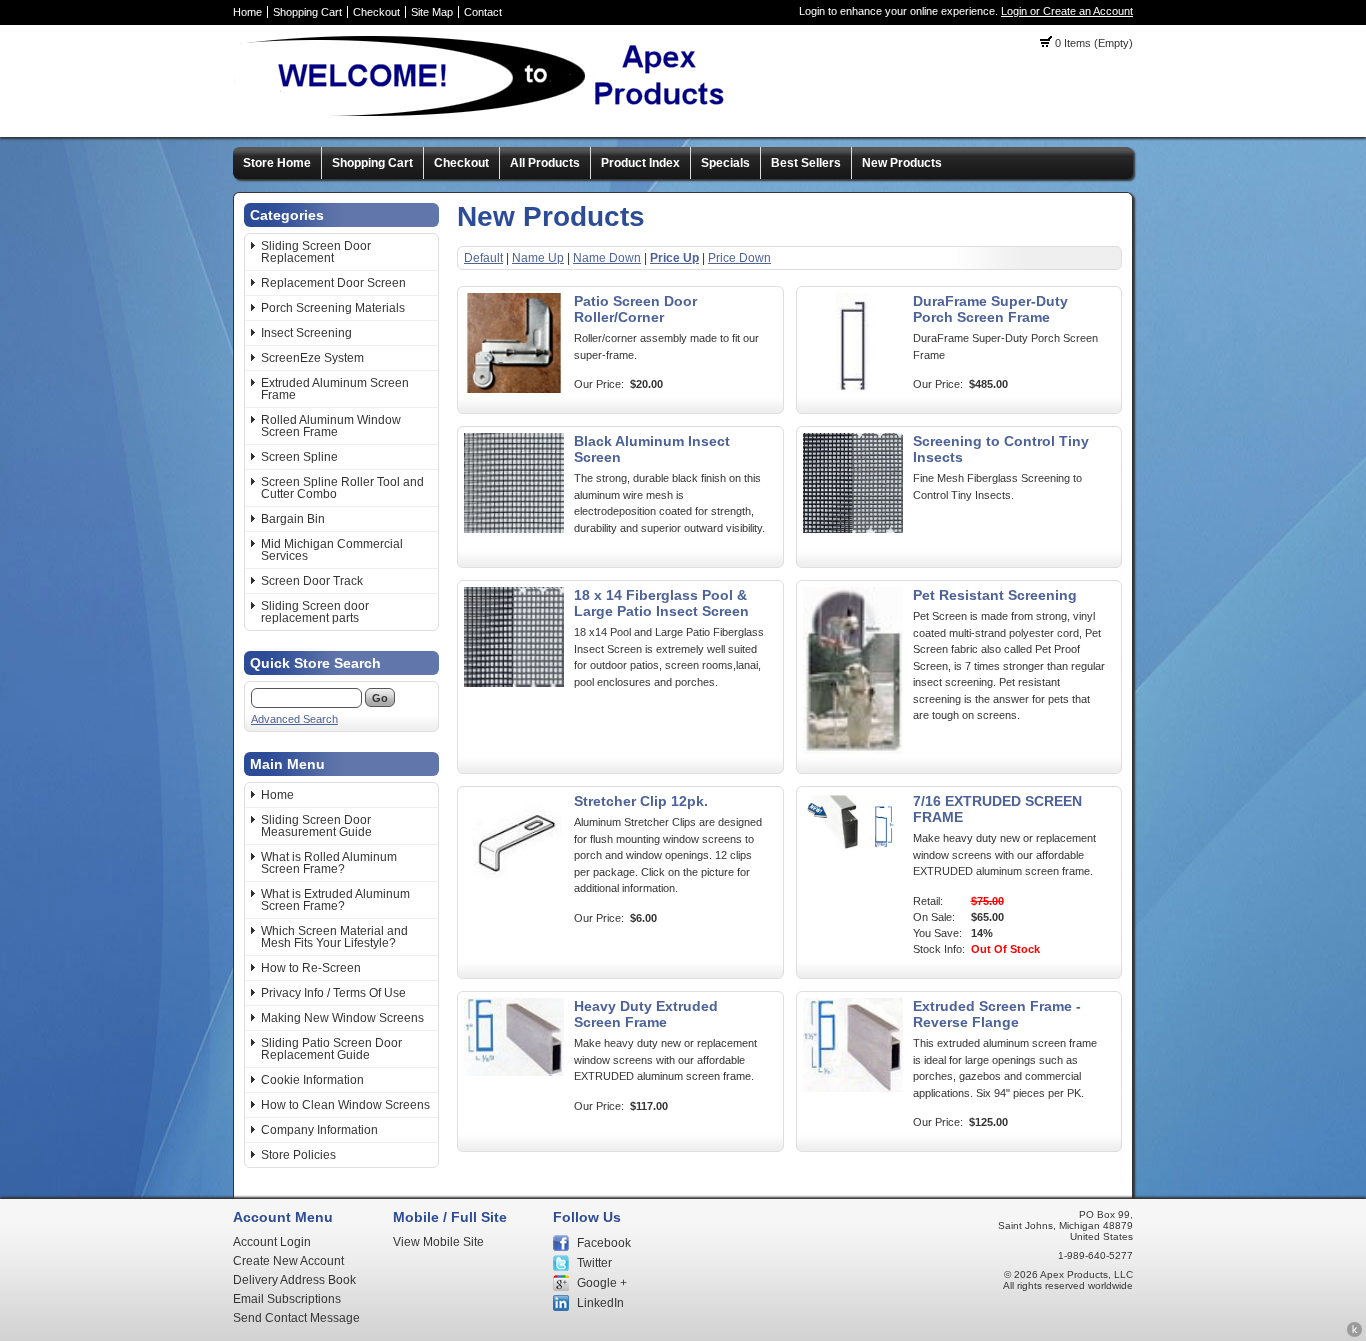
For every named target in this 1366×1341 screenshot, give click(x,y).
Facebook (604, 1243)
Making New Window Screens (342, 1018)
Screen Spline (299, 457)
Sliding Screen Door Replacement (316, 252)
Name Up (538, 258)
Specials (725, 163)
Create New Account (288, 1261)
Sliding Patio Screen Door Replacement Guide (331, 1049)
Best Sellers (806, 163)
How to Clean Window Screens (345, 1105)
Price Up (674, 258)
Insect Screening (306, 333)
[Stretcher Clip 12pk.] (514, 889)
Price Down (739, 258)
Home (247, 12)
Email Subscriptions (287, 1299)
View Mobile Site (438, 1242)
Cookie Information (312, 1080)
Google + (602, 1283)
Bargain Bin (293, 519)
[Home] (488, 115)
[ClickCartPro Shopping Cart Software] (1354, 1334)
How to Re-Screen (311, 968)
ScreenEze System (312, 358)
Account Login (272, 1242)
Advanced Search (294, 719)
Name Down (607, 258)
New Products (902, 163)
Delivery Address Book (294, 1280)
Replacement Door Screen (333, 283)
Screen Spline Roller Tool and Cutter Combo (342, 488)
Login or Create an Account (1067, 11)
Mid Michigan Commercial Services (332, 550)
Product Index (640, 163)
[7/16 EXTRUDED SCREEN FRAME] (853, 847)
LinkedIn (600, 1303)
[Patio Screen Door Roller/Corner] (514, 389)
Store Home (277, 163)
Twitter (594, 1263)
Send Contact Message (296, 1318)
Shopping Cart (307, 12)
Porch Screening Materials (333, 308)
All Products (545, 163)
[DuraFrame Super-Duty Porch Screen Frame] (853, 389)
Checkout (376, 12)
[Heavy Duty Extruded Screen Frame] (514, 1072)
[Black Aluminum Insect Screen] (514, 529)
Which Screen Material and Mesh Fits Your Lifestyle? (334, 937)
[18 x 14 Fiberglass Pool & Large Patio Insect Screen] (514, 683)
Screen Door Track (312, 581)
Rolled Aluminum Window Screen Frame (331, 426)
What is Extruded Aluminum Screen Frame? (335, 900)
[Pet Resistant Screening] (853, 750)
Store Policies (298, 1155)
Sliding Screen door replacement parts (315, 612)
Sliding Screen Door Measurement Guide (316, 826)
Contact (483, 12)
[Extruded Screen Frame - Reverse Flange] (853, 1088)
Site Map (432, 12)
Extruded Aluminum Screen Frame (335, 389)
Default (483, 258)
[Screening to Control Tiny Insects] (853, 529)
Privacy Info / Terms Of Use (333, 993)
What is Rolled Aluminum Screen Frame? (329, 863)
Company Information (319, 1130)
